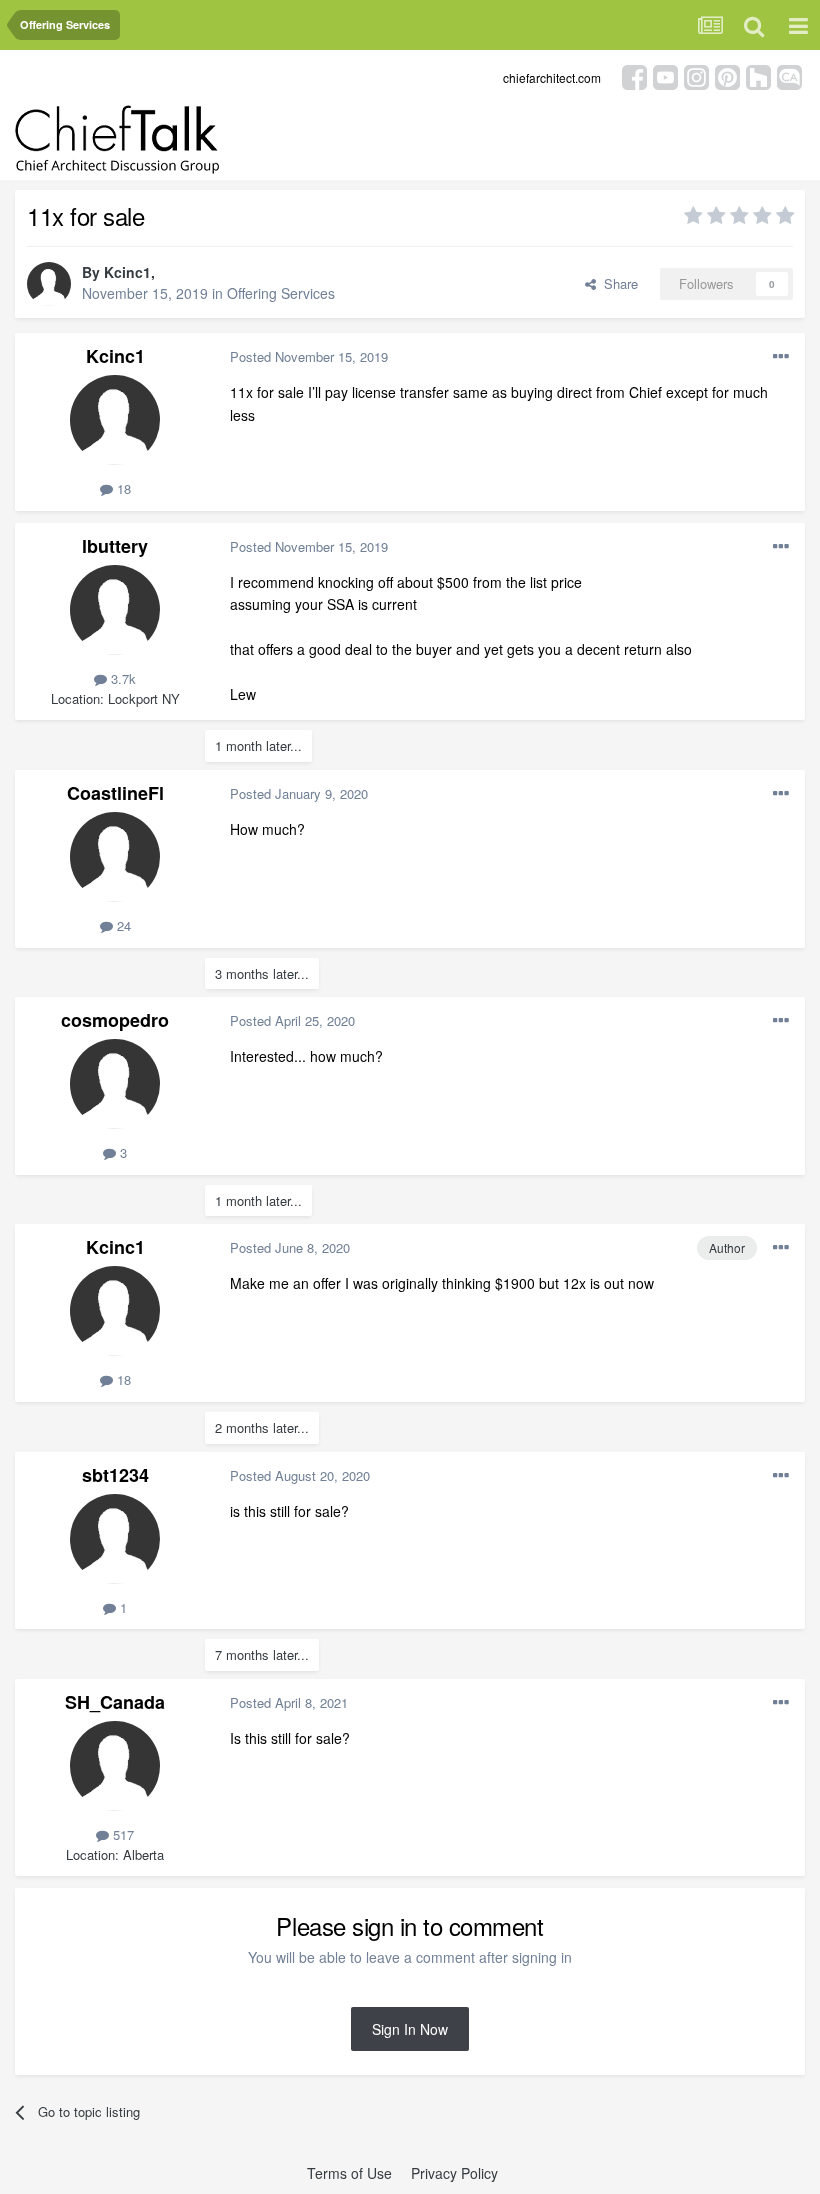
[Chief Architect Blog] (789, 75)
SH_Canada (115, 1702)
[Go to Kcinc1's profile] (49, 284)
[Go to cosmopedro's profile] (115, 1084)
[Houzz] (758, 75)
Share (617, 283)
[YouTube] (665, 75)
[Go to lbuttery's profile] (115, 610)
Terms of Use (349, 2173)
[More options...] (781, 357)
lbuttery (115, 546)
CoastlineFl (115, 793)
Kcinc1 (127, 272)
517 (121, 1834)
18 (122, 488)
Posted (309, 356)
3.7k (121, 678)
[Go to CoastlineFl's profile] (115, 857)
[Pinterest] (727, 75)
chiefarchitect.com (552, 77)
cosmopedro (115, 1020)
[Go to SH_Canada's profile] (115, 1766)
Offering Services (281, 293)
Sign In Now (410, 2029)
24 (122, 925)
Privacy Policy (454, 2173)
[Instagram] (696, 75)
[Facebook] (634, 75)
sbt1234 (115, 1475)
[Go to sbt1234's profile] (115, 1539)
